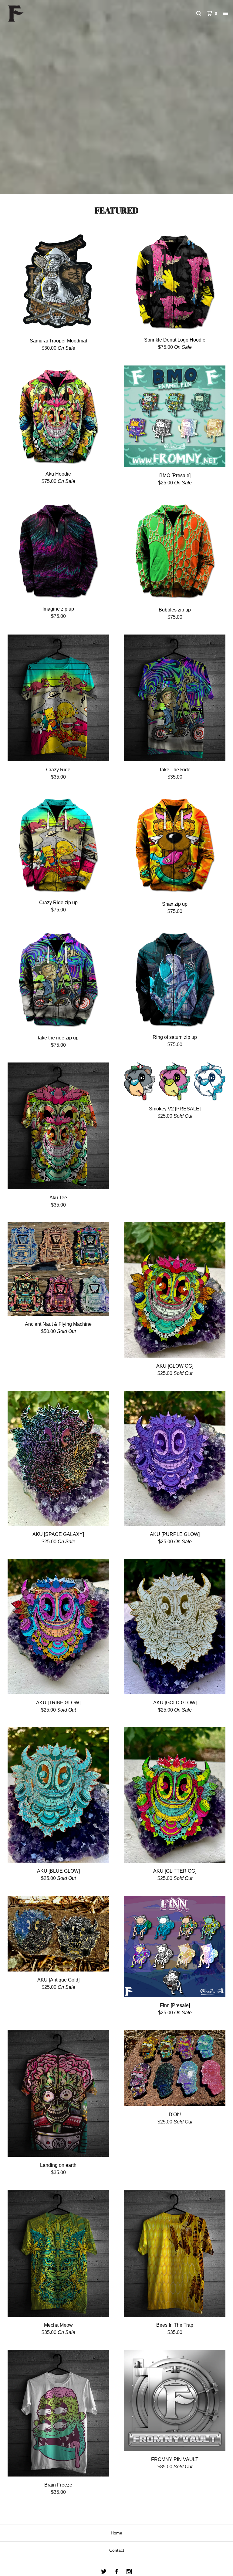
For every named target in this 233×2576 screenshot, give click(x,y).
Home (116, 2533)
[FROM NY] (36, 13)
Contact (117, 2550)
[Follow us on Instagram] (129, 2572)
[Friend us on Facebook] (116, 2572)
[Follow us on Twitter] (104, 2572)
